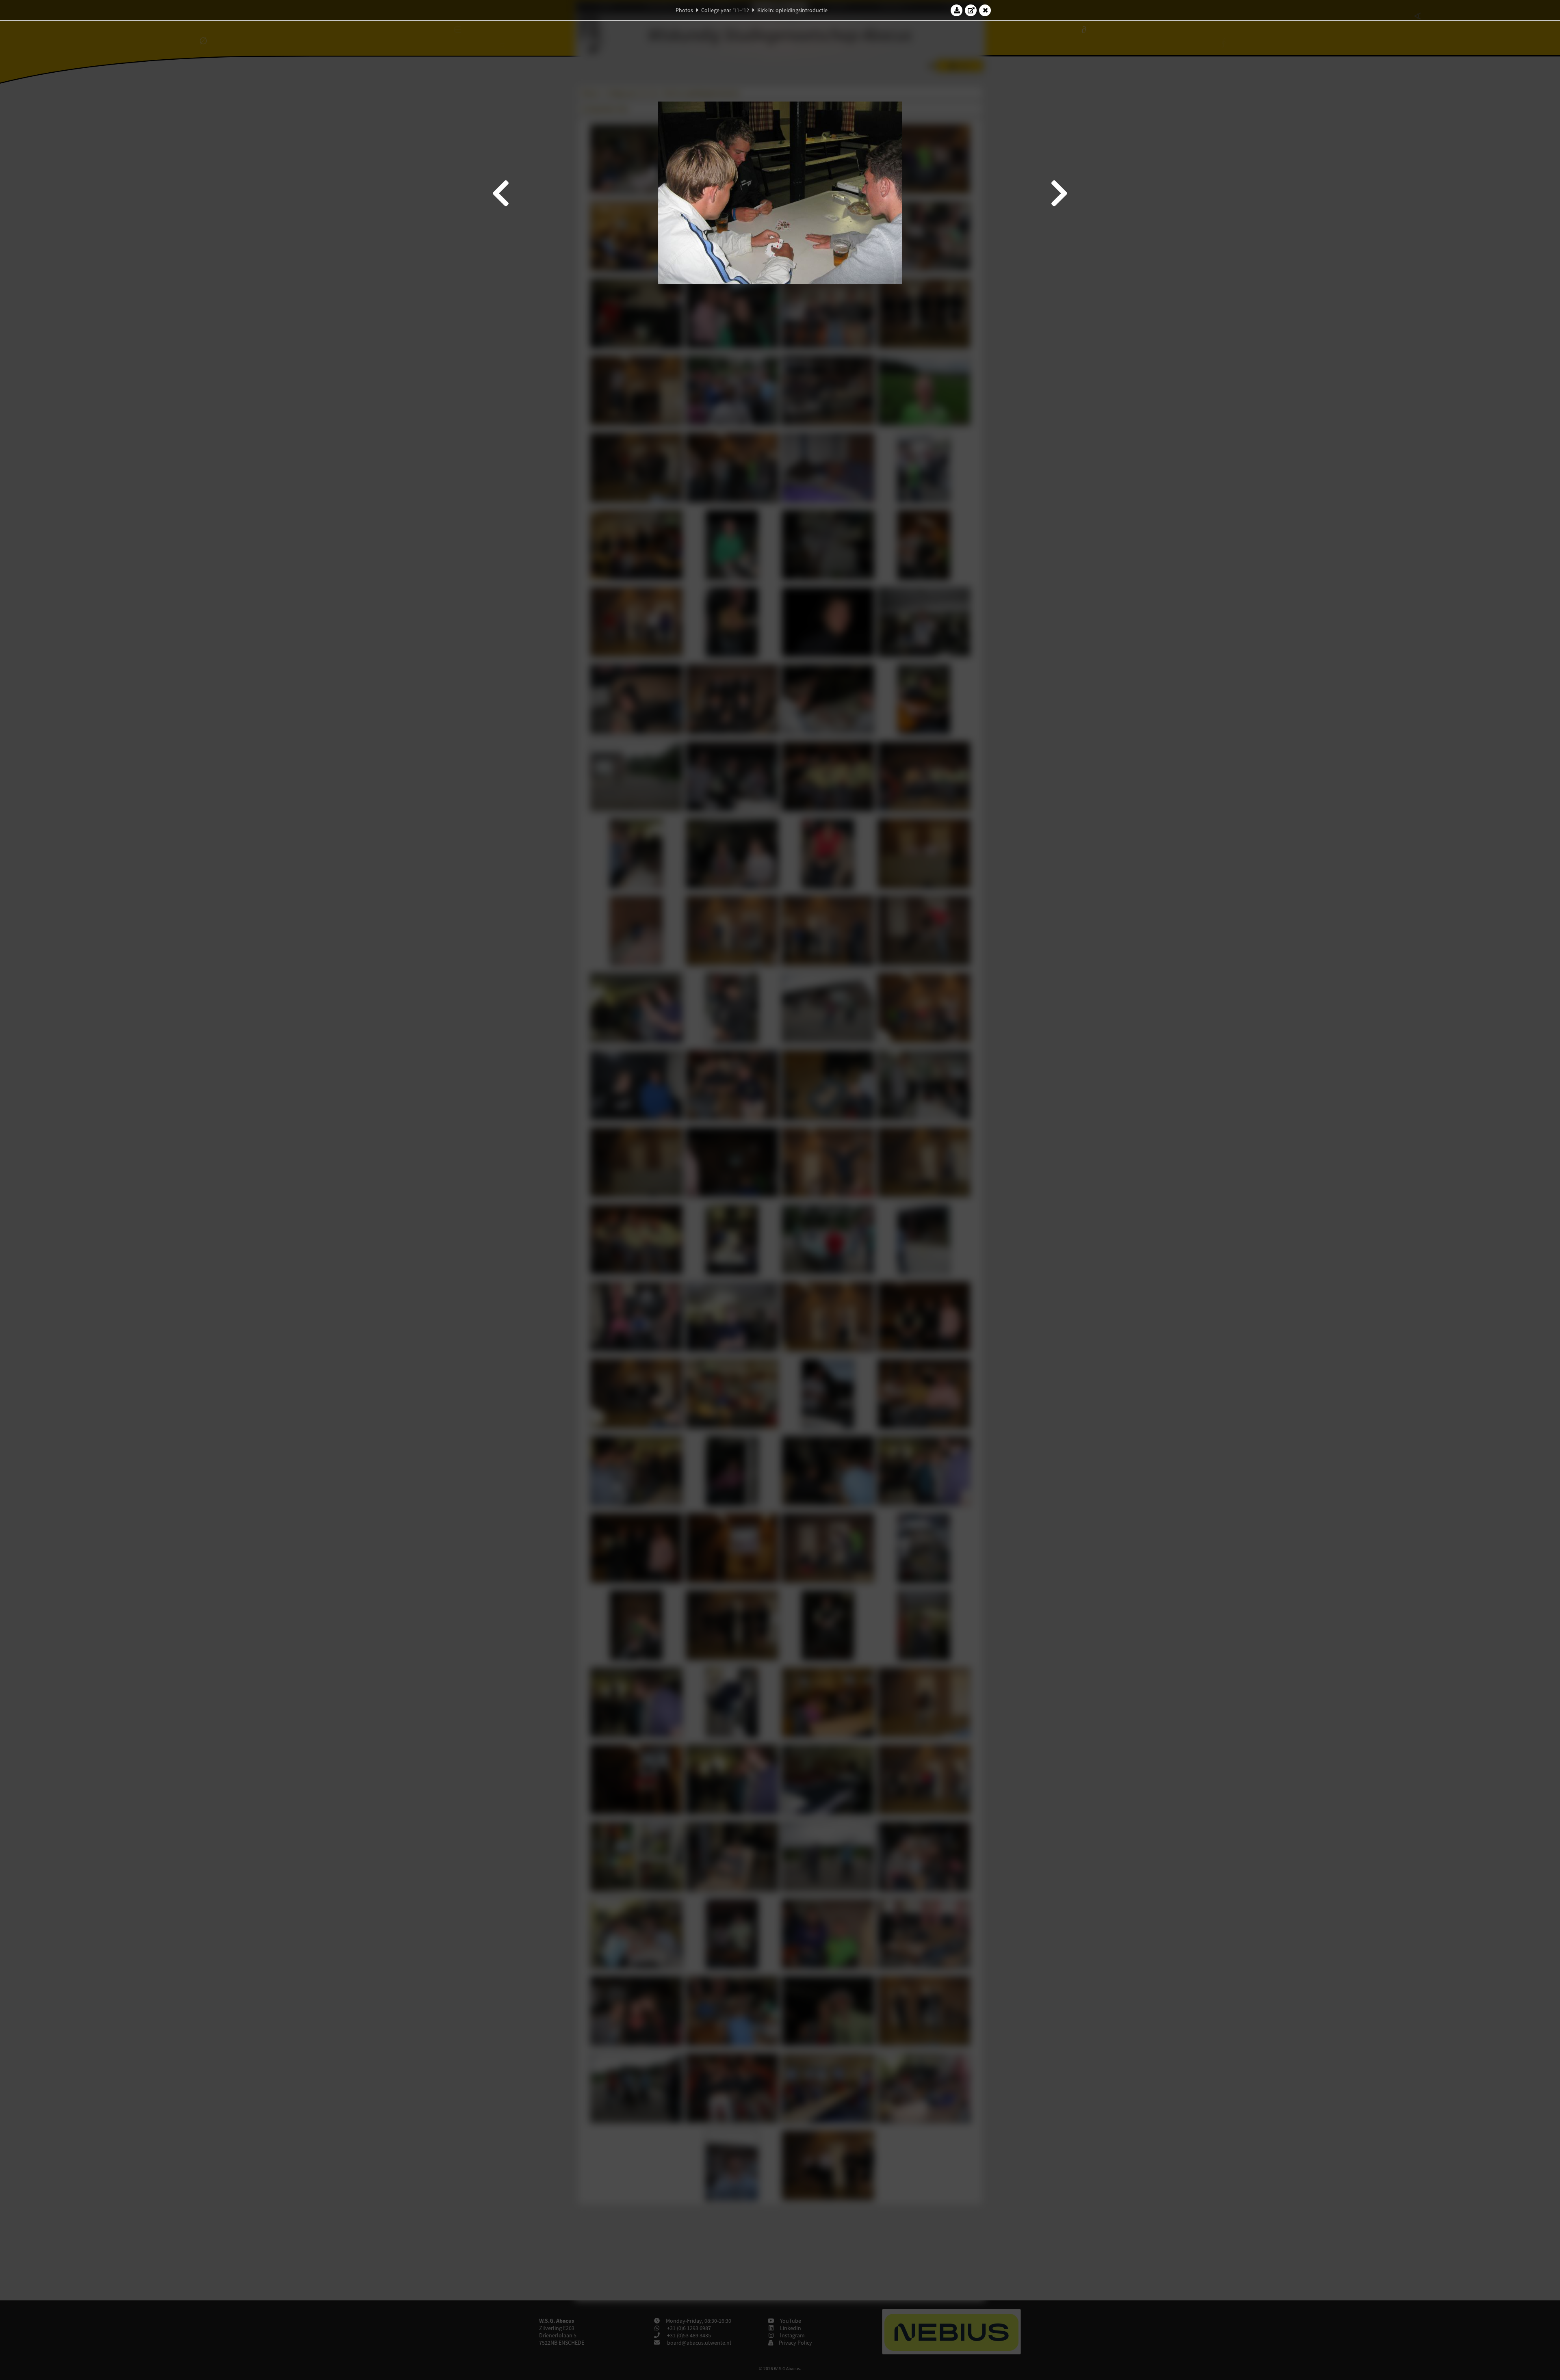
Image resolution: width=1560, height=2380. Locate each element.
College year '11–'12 (725, 10)
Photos (684, 10)
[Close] (985, 10)
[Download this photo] (957, 10)
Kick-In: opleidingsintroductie (792, 10)
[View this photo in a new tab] (971, 10)
